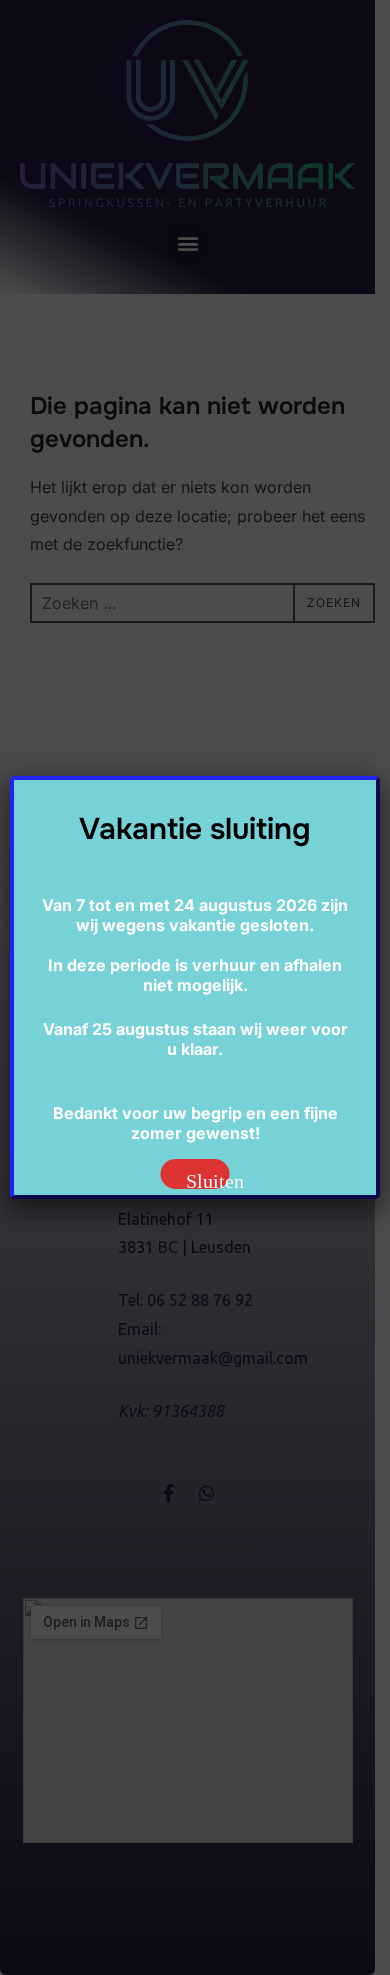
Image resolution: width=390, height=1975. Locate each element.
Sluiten (208, 1179)
